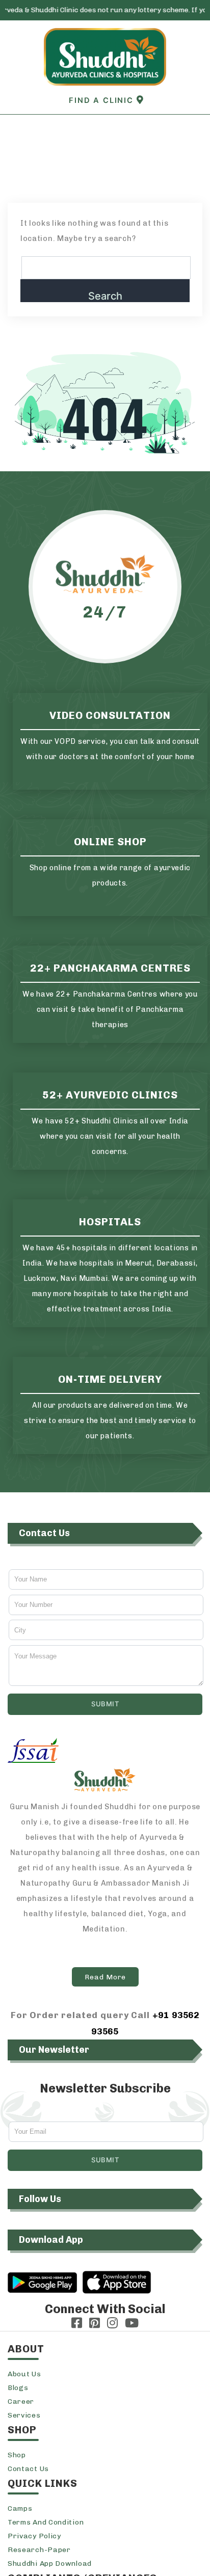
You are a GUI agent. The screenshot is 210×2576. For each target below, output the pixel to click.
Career (21, 2401)
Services (24, 2415)
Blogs (18, 2388)
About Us (24, 2374)
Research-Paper (39, 2550)
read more (105, 1977)
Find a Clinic (102, 100)
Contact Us (28, 2469)
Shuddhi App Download (50, 2564)
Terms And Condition (46, 2522)
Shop (17, 2455)
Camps (20, 2508)
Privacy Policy (34, 2536)
